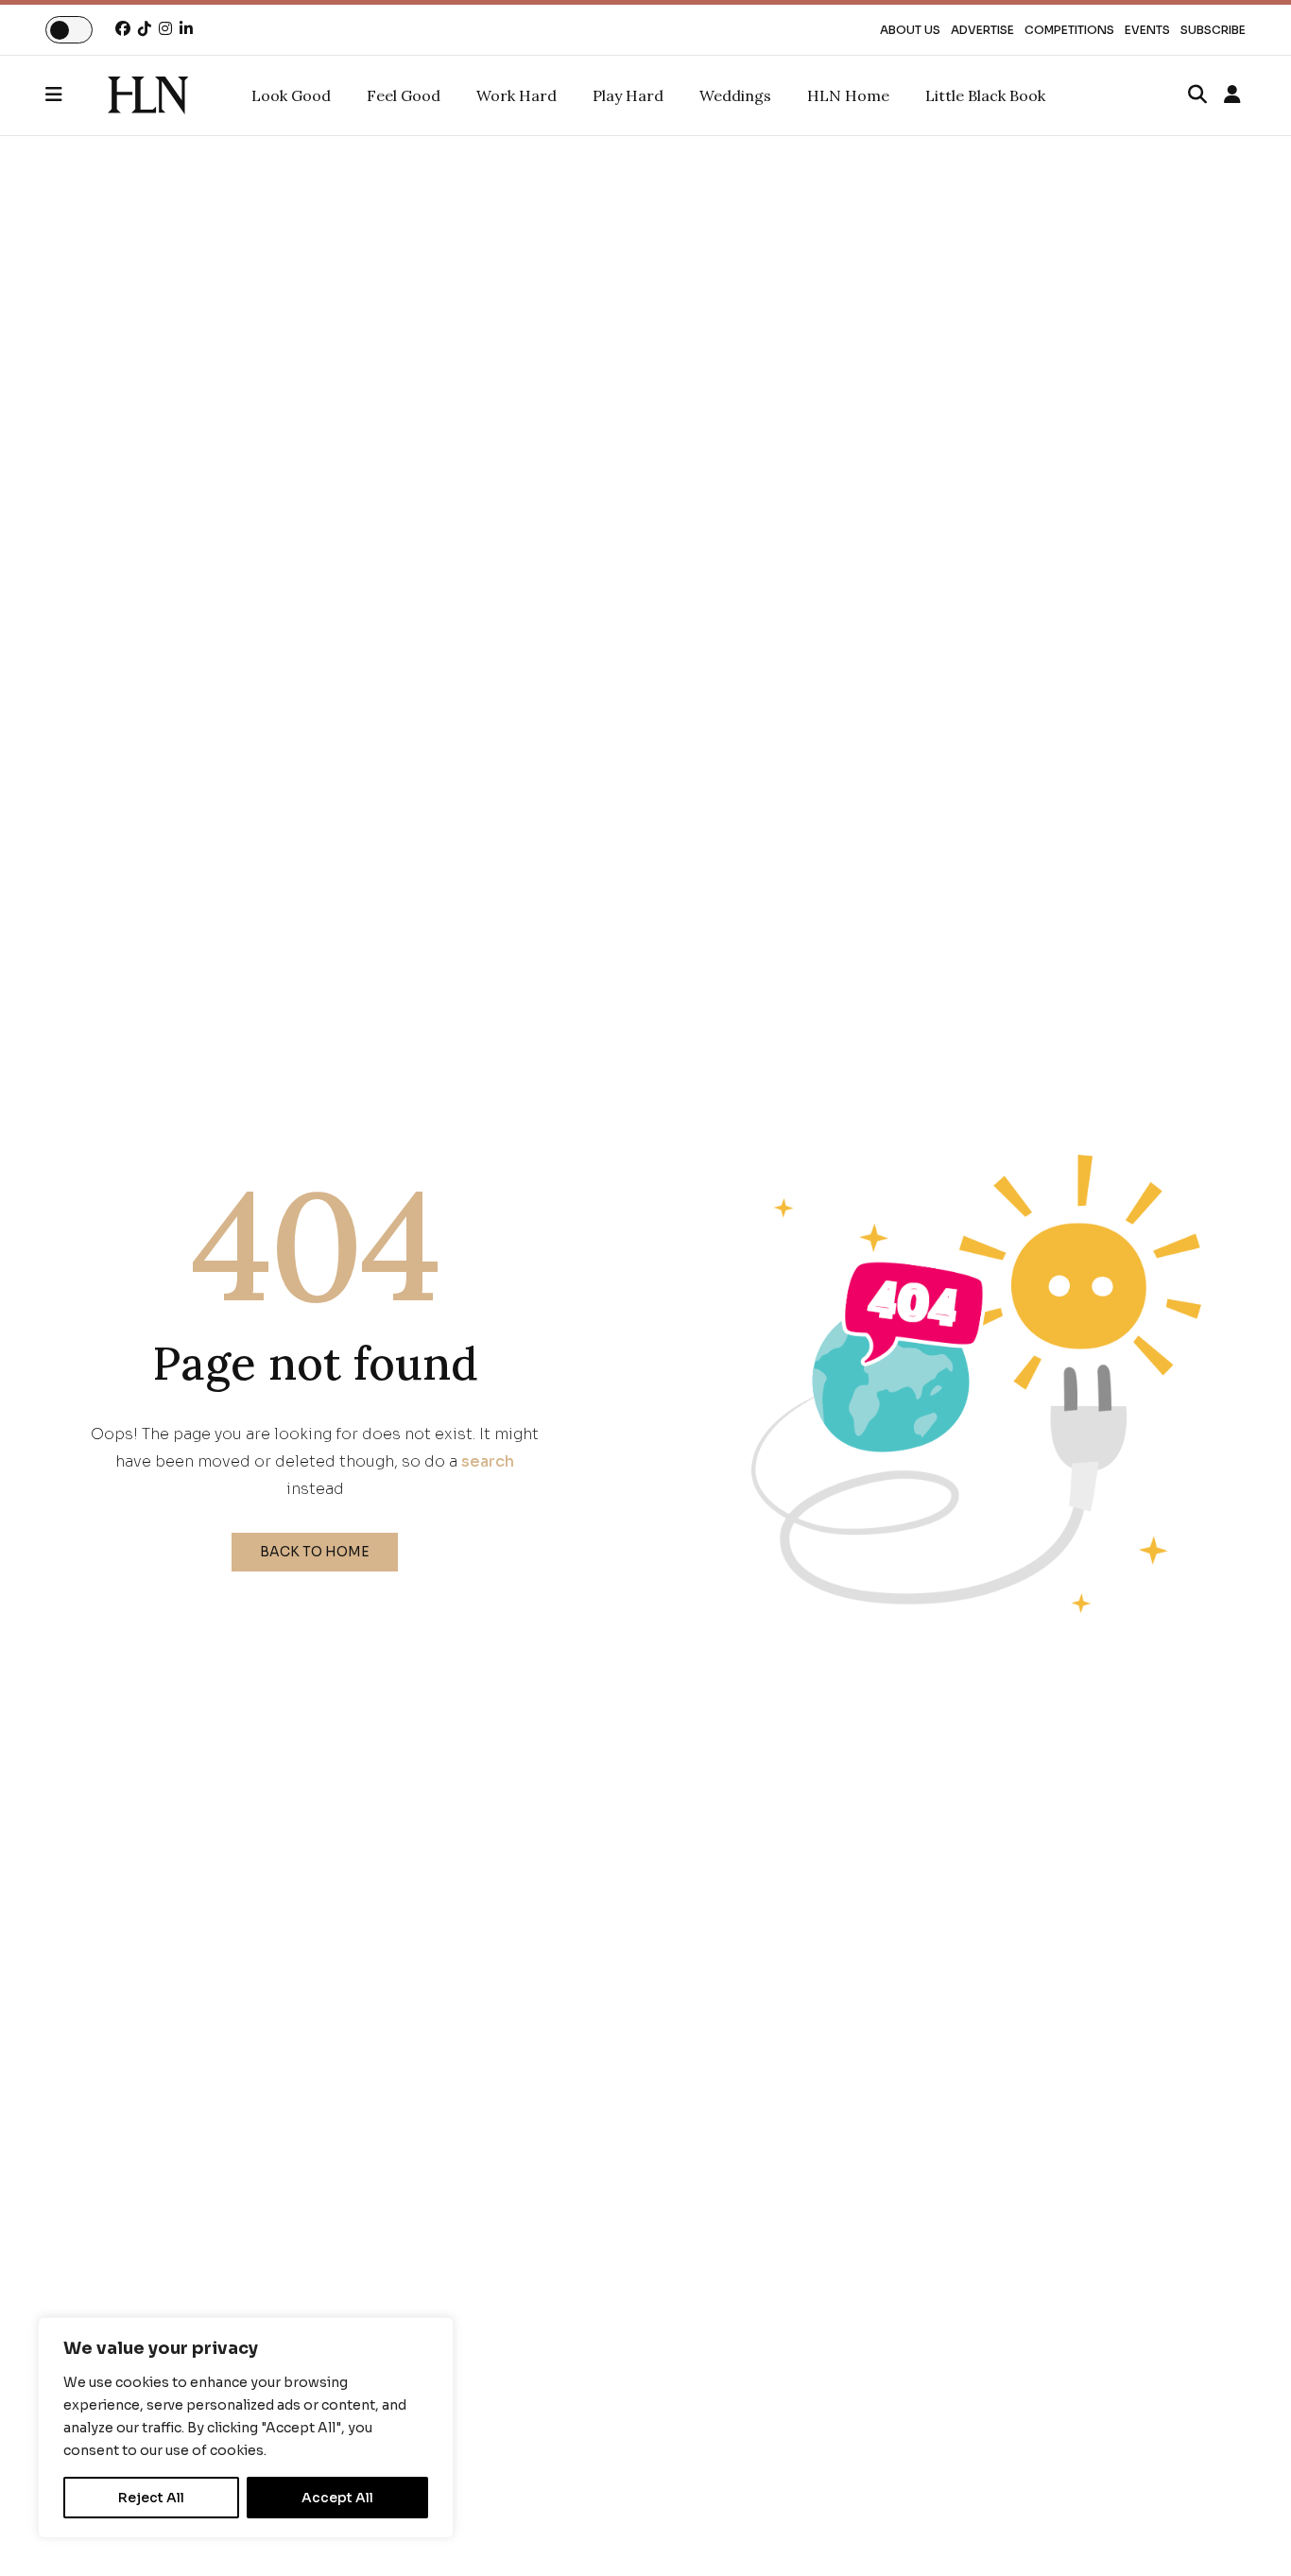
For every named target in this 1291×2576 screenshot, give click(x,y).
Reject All (151, 2498)
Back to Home (315, 1552)
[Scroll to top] (1246, 2531)
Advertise (982, 30)
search (488, 1461)
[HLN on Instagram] (165, 29)
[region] (246, 2428)
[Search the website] (1197, 95)
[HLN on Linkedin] (186, 29)
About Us (910, 30)
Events (1147, 30)
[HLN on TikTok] (145, 29)
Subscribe (1213, 30)
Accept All (337, 2498)
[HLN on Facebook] (123, 29)
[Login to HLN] (1232, 95)
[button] (77, 95)
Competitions (1069, 30)
